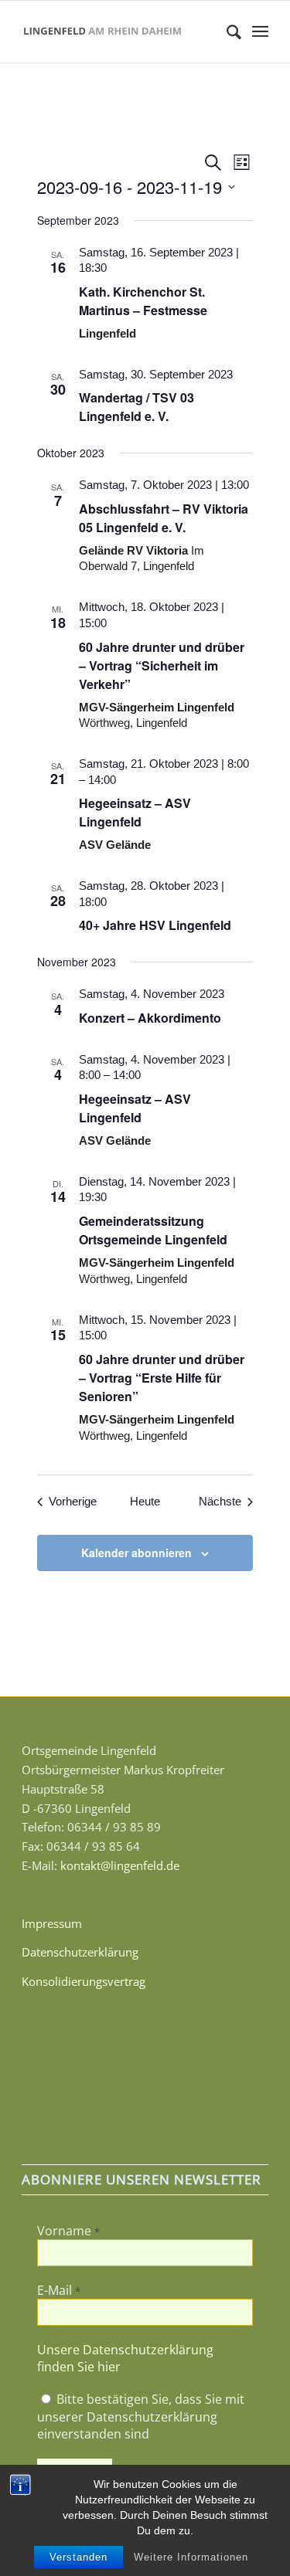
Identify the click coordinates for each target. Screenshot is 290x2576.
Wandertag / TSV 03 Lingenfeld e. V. (136, 407)
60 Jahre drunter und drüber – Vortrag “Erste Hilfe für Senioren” (162, 1378)
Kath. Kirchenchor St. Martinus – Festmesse (143, 301)
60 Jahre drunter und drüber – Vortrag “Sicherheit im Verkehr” (162, 665)
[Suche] (226, 32)
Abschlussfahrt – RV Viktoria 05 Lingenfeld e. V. (164, 518)
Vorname (68, 2231)
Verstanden (78, 2557)
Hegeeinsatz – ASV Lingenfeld (135, 812)
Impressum (52, 1923)
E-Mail (59, 2290)
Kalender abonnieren (136, 1553)
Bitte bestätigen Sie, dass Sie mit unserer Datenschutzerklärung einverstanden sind (141, 2416)
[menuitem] (226, 32)
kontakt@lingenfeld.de (120, 1865)
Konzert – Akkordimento (150, 1018)
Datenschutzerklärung (80, 1952)
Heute (145, 1501)
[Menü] (260, 32)
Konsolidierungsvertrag (84, 1981)
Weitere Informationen (191, 2557)
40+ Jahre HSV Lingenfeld (155, 925)
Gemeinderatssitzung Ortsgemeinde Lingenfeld (153, 1230)
